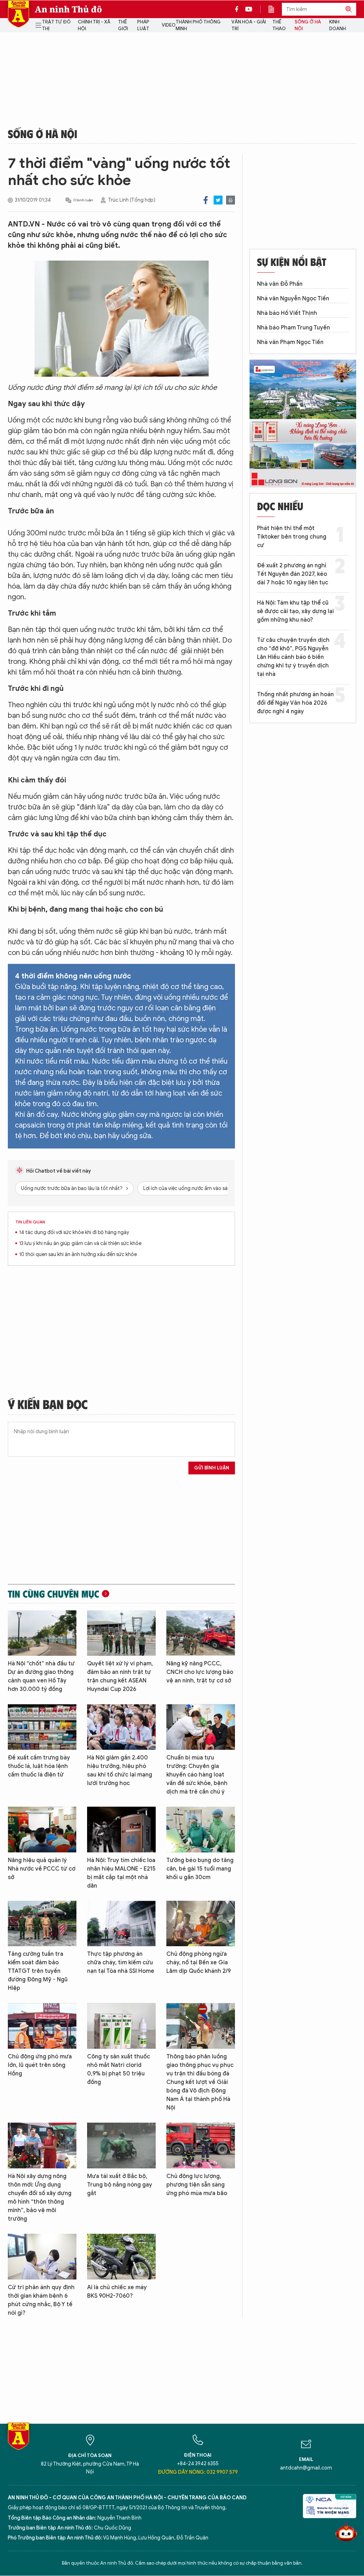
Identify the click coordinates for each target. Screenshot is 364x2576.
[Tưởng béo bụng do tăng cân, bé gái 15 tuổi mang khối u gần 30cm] (201, 1830)
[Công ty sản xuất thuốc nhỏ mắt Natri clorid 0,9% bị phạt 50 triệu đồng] (121, 2026)
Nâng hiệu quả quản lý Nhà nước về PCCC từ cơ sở (42, 1869)
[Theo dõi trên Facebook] (239, 9)
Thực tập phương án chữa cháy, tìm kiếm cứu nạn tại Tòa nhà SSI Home (121, 1963)
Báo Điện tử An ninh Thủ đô (18, 14)
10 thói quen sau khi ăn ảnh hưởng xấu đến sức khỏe (78, 1254)
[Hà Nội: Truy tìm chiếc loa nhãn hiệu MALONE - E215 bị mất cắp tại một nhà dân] (121, 1830)
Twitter (218, 200)
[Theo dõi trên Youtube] (249, 9)
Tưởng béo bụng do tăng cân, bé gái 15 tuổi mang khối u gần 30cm (200, 1869)
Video (169, 25)
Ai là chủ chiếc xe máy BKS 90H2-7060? (117, 2292)
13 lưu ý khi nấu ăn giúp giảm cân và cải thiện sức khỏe (80, 1243)
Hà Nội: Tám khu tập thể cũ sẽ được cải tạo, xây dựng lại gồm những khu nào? (295, 611)
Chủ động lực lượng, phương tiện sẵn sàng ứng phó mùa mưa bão (197, 2185)
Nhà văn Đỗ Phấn (280, 284)
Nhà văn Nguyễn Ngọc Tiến (293, 299)
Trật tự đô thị (56, 25)
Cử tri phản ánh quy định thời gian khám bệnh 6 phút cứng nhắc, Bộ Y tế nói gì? (41, 2300)
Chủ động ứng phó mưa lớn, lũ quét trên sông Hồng (40, 2065)
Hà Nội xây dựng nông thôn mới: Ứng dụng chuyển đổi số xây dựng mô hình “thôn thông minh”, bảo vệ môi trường (40, 2198)
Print (231, 200)
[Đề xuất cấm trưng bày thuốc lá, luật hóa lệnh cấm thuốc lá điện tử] (42, 1727)
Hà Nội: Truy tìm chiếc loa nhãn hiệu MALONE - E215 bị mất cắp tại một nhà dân (121, 1873)
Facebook (206, 200)
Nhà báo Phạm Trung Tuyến (293, 328)
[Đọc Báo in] (275, 9)
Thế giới (123, 25)
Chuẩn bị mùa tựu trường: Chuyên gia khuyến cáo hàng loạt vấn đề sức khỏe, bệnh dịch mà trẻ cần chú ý (197, 1775)
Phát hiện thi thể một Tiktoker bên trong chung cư (292, 537)
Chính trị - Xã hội (94, 25)
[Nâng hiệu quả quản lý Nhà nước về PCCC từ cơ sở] (42, 1830)
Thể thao (279, 25)
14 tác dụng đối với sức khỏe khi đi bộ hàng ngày (74, 1232)
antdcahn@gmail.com (306, 2468)
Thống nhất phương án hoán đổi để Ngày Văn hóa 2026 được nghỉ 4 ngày (295, 703)
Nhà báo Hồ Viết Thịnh (287, 313)
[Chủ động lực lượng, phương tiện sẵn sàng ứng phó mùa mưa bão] (201, 2146)
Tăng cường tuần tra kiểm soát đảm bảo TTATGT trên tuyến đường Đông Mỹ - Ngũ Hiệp (38, 1971)
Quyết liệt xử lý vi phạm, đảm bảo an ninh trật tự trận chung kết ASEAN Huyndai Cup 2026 (120, 1676)
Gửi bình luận (212, 1468)
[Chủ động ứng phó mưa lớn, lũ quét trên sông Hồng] (42, 2026)
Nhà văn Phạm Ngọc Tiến (290, 342)
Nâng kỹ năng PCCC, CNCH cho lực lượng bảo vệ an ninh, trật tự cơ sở (200, 1672)
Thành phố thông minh (198, 25)
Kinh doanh (338, 25)
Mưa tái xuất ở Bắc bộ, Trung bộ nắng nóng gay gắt (120, 2185)
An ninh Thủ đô (68, 9)
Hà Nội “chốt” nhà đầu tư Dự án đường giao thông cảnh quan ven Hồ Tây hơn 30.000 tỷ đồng (41, 1676)
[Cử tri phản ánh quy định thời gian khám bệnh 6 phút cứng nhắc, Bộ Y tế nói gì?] (42, 2257)
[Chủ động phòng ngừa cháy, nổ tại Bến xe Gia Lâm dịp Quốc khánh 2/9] (201, 1924)
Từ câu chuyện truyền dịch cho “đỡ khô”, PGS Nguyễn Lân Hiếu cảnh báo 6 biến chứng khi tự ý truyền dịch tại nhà (293, 657)
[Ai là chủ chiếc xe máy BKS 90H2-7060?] (121, 2257)
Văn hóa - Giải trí (249, 25)
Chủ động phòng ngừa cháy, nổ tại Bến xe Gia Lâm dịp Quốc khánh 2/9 (199, 1963)
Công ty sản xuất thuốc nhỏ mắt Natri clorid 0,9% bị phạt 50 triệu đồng (119, 2069)
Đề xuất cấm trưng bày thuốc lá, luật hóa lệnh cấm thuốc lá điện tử (39, 1766)
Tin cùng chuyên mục (53, 1594)
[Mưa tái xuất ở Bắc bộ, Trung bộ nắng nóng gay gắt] (121, 2146)
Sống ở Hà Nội (308, 25)
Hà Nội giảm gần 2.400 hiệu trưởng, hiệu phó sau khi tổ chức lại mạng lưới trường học (120, 1770)
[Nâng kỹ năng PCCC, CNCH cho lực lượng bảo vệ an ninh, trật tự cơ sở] (201, 1633)
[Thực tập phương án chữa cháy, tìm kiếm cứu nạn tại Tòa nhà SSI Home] (121, 1924)
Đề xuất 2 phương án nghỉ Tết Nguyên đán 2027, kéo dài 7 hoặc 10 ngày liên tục (293, 574)
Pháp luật (143, 25)
